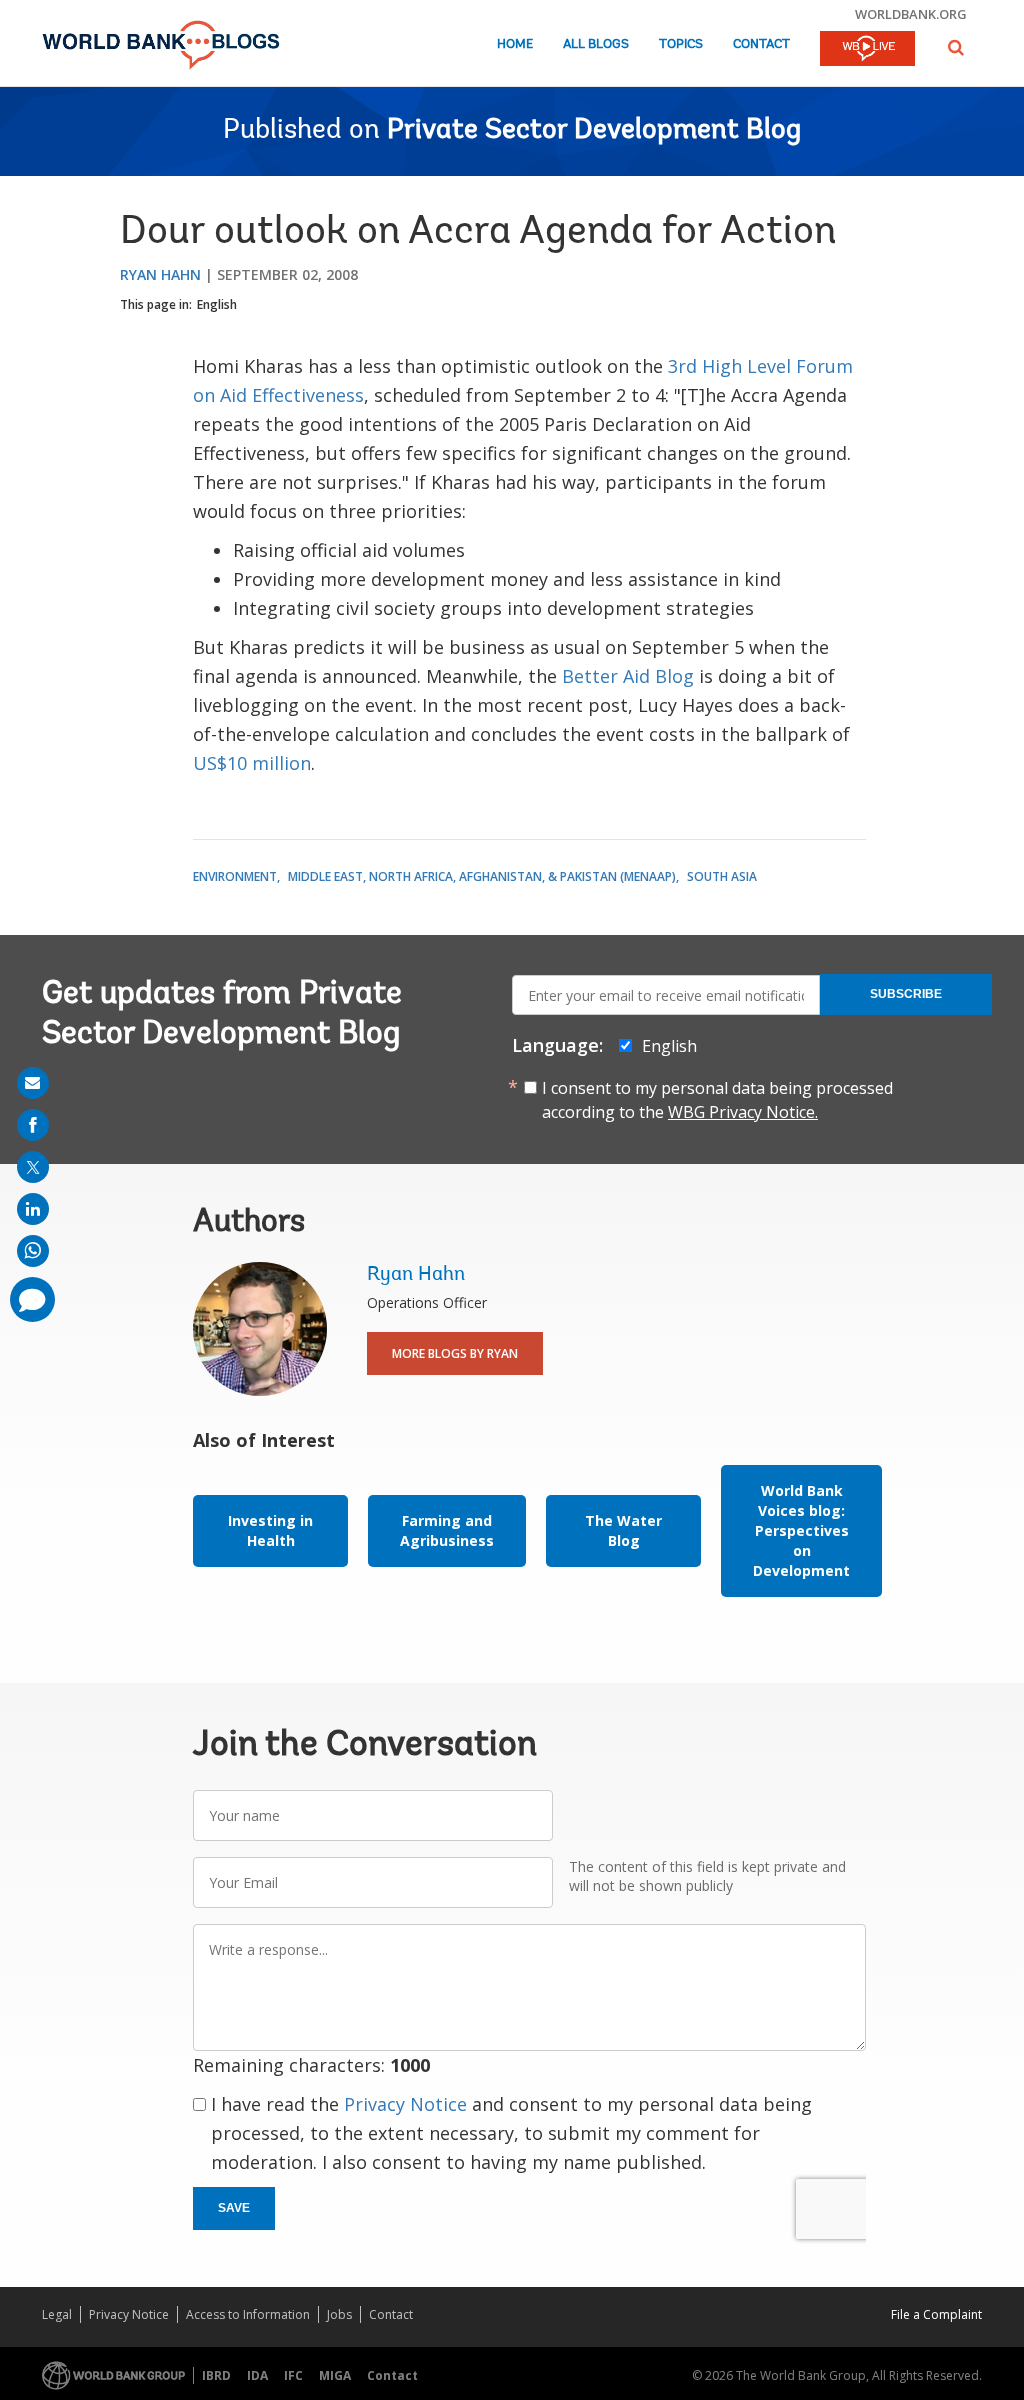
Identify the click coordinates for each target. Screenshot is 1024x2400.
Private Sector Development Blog (594, 131)
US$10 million (252, 763)
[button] (956, 47)
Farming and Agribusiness (447, 1530)
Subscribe (906, 994)
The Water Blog (623, 1530)
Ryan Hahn (160, 274)
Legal (57, 2314)
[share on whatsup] (33, 1251)
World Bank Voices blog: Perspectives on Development (801, 1530)
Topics (681, 44)
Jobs (339, 2314)
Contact (761, 44)
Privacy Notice (405, 2104)
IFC (293, 2375)
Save (234, 2208)
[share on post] (33, 1167)
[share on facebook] (33, 1125)
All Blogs (596, 44)
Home (515, 44)
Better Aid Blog (628, 676)
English (217, 304)
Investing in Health (270, 1530)
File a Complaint (936, 2314)
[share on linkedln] (33, 1209)
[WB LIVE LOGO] (867, 50)
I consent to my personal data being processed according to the (717, 1100)
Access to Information (248, 2314)
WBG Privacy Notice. (743, 1112)
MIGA (335, 2375)
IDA (257, 2375)
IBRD (216, 2375)
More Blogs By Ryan (455, 1353)
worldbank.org (911, 14)
